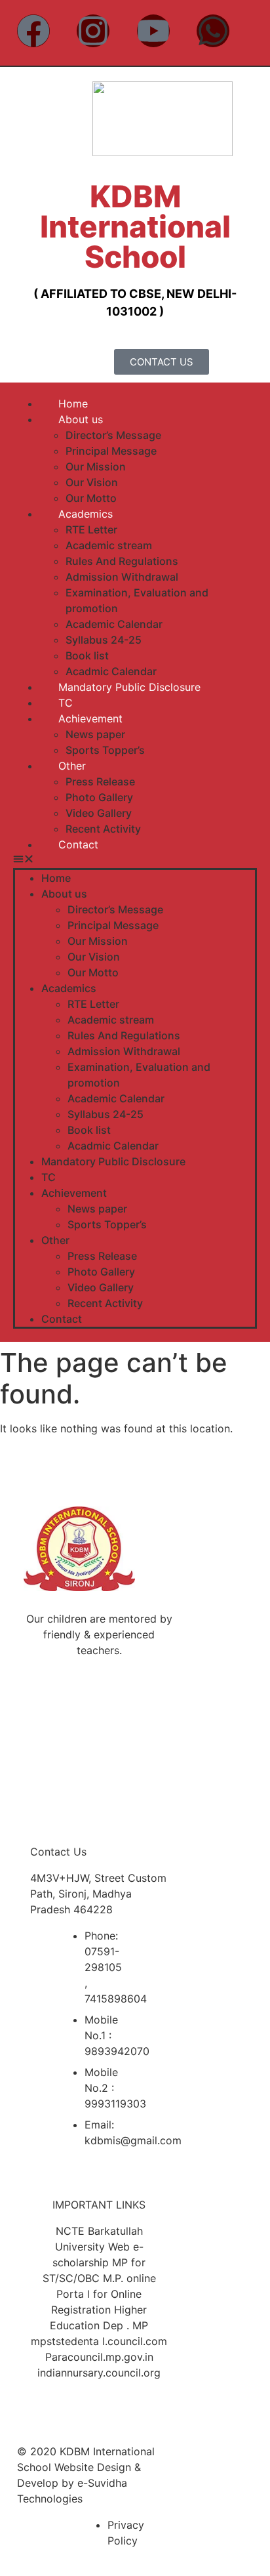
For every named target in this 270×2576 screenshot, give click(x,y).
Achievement (90, 718)
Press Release (100, 781)
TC (66, 703)
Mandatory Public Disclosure (129, 687)
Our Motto (91, 498)
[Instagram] (93, 31)
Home (73, 404)
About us (81, 419)
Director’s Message (113, 435)
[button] (135, 860)
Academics (86, 514)
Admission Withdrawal (122, 577)
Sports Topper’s (105, 750)
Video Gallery (99, 813)
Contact (78, 844)
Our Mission (96, 467)
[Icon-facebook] (57, 1700)
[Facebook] (33, 31)
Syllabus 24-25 (104, 640)
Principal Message (111, 451)
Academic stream (109, 545)
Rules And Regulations (122, 561)
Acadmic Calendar (111, 671)
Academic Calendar (114, 624)
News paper (95, 734)
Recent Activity (103, 829)
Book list (87, 655)
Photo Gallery (99, 797)
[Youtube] (153, 31)
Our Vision (92, 482)
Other (72, 766)
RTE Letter (91, 530)
